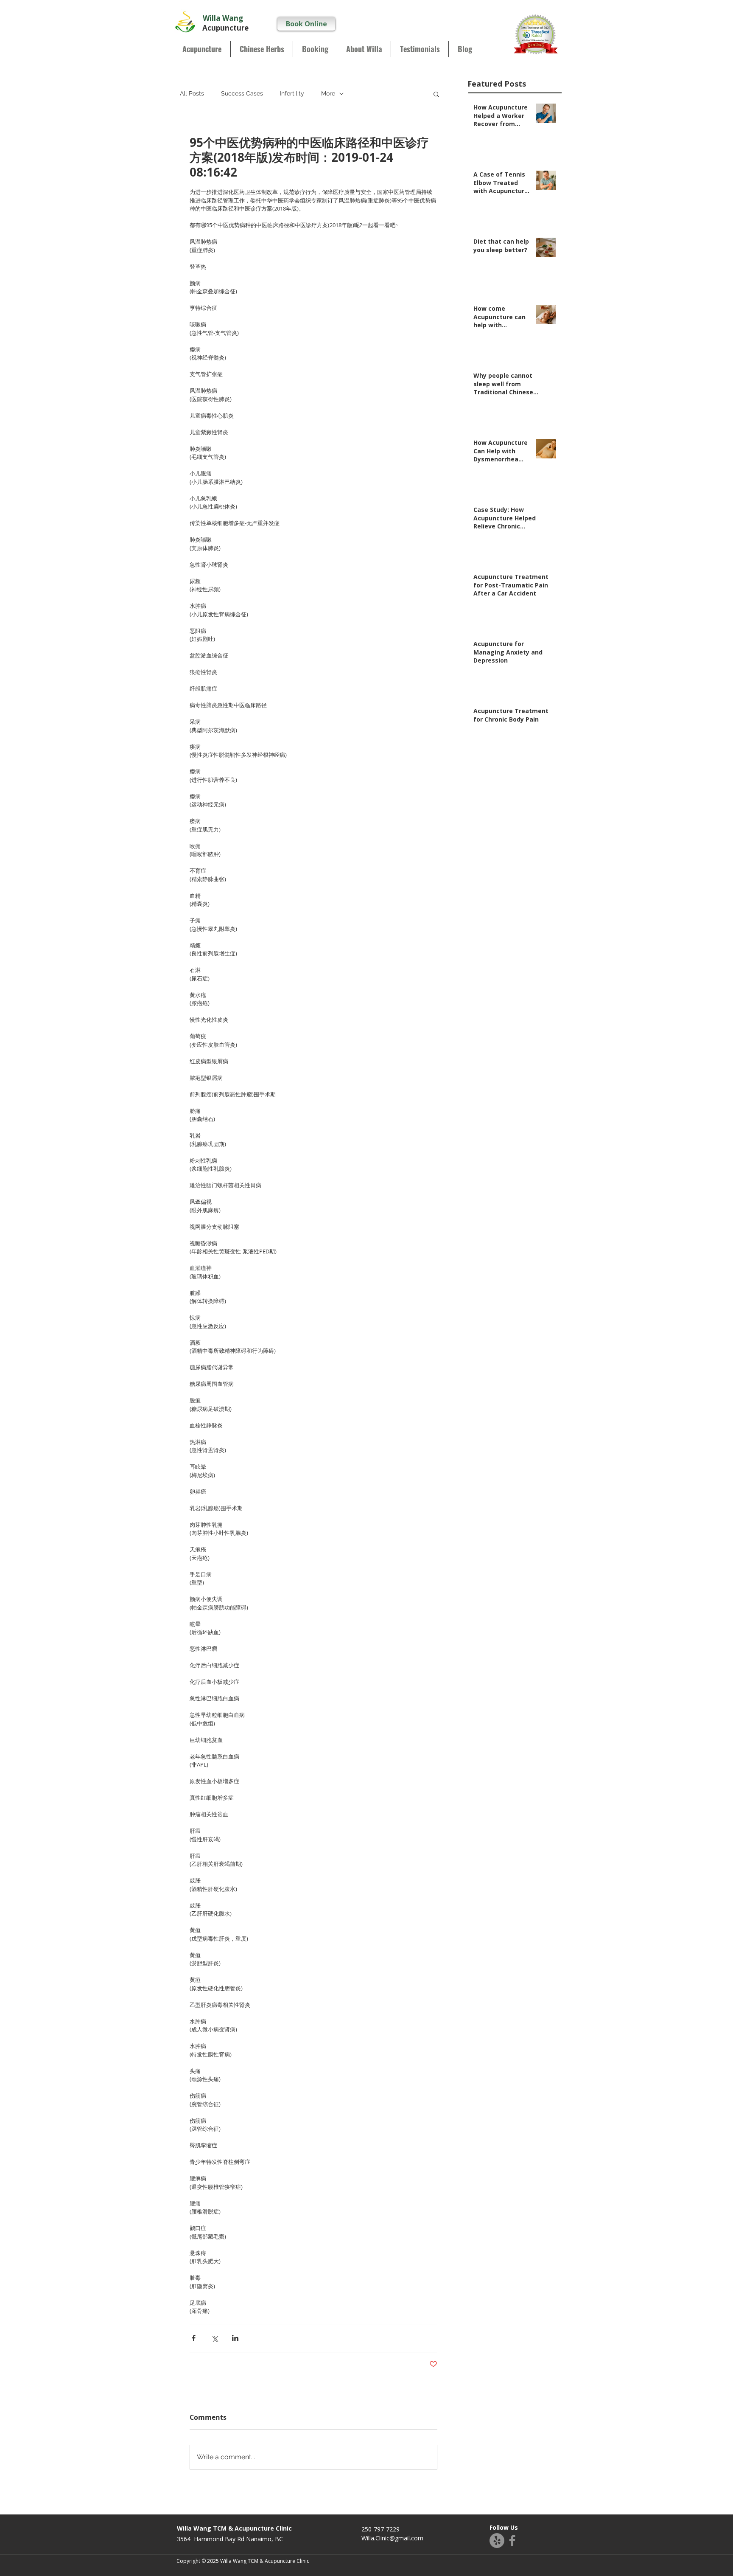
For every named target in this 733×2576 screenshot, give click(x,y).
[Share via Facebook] (194, 2338)
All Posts (192, 93)
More (328, 93)
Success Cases (242, 93)
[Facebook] (512, 2541)
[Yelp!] (497, 2541)
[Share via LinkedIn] (235, 2338)
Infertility (292, 93)
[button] (436, 94)
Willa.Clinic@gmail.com (392, 2538)
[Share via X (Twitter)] (214, 2338)
